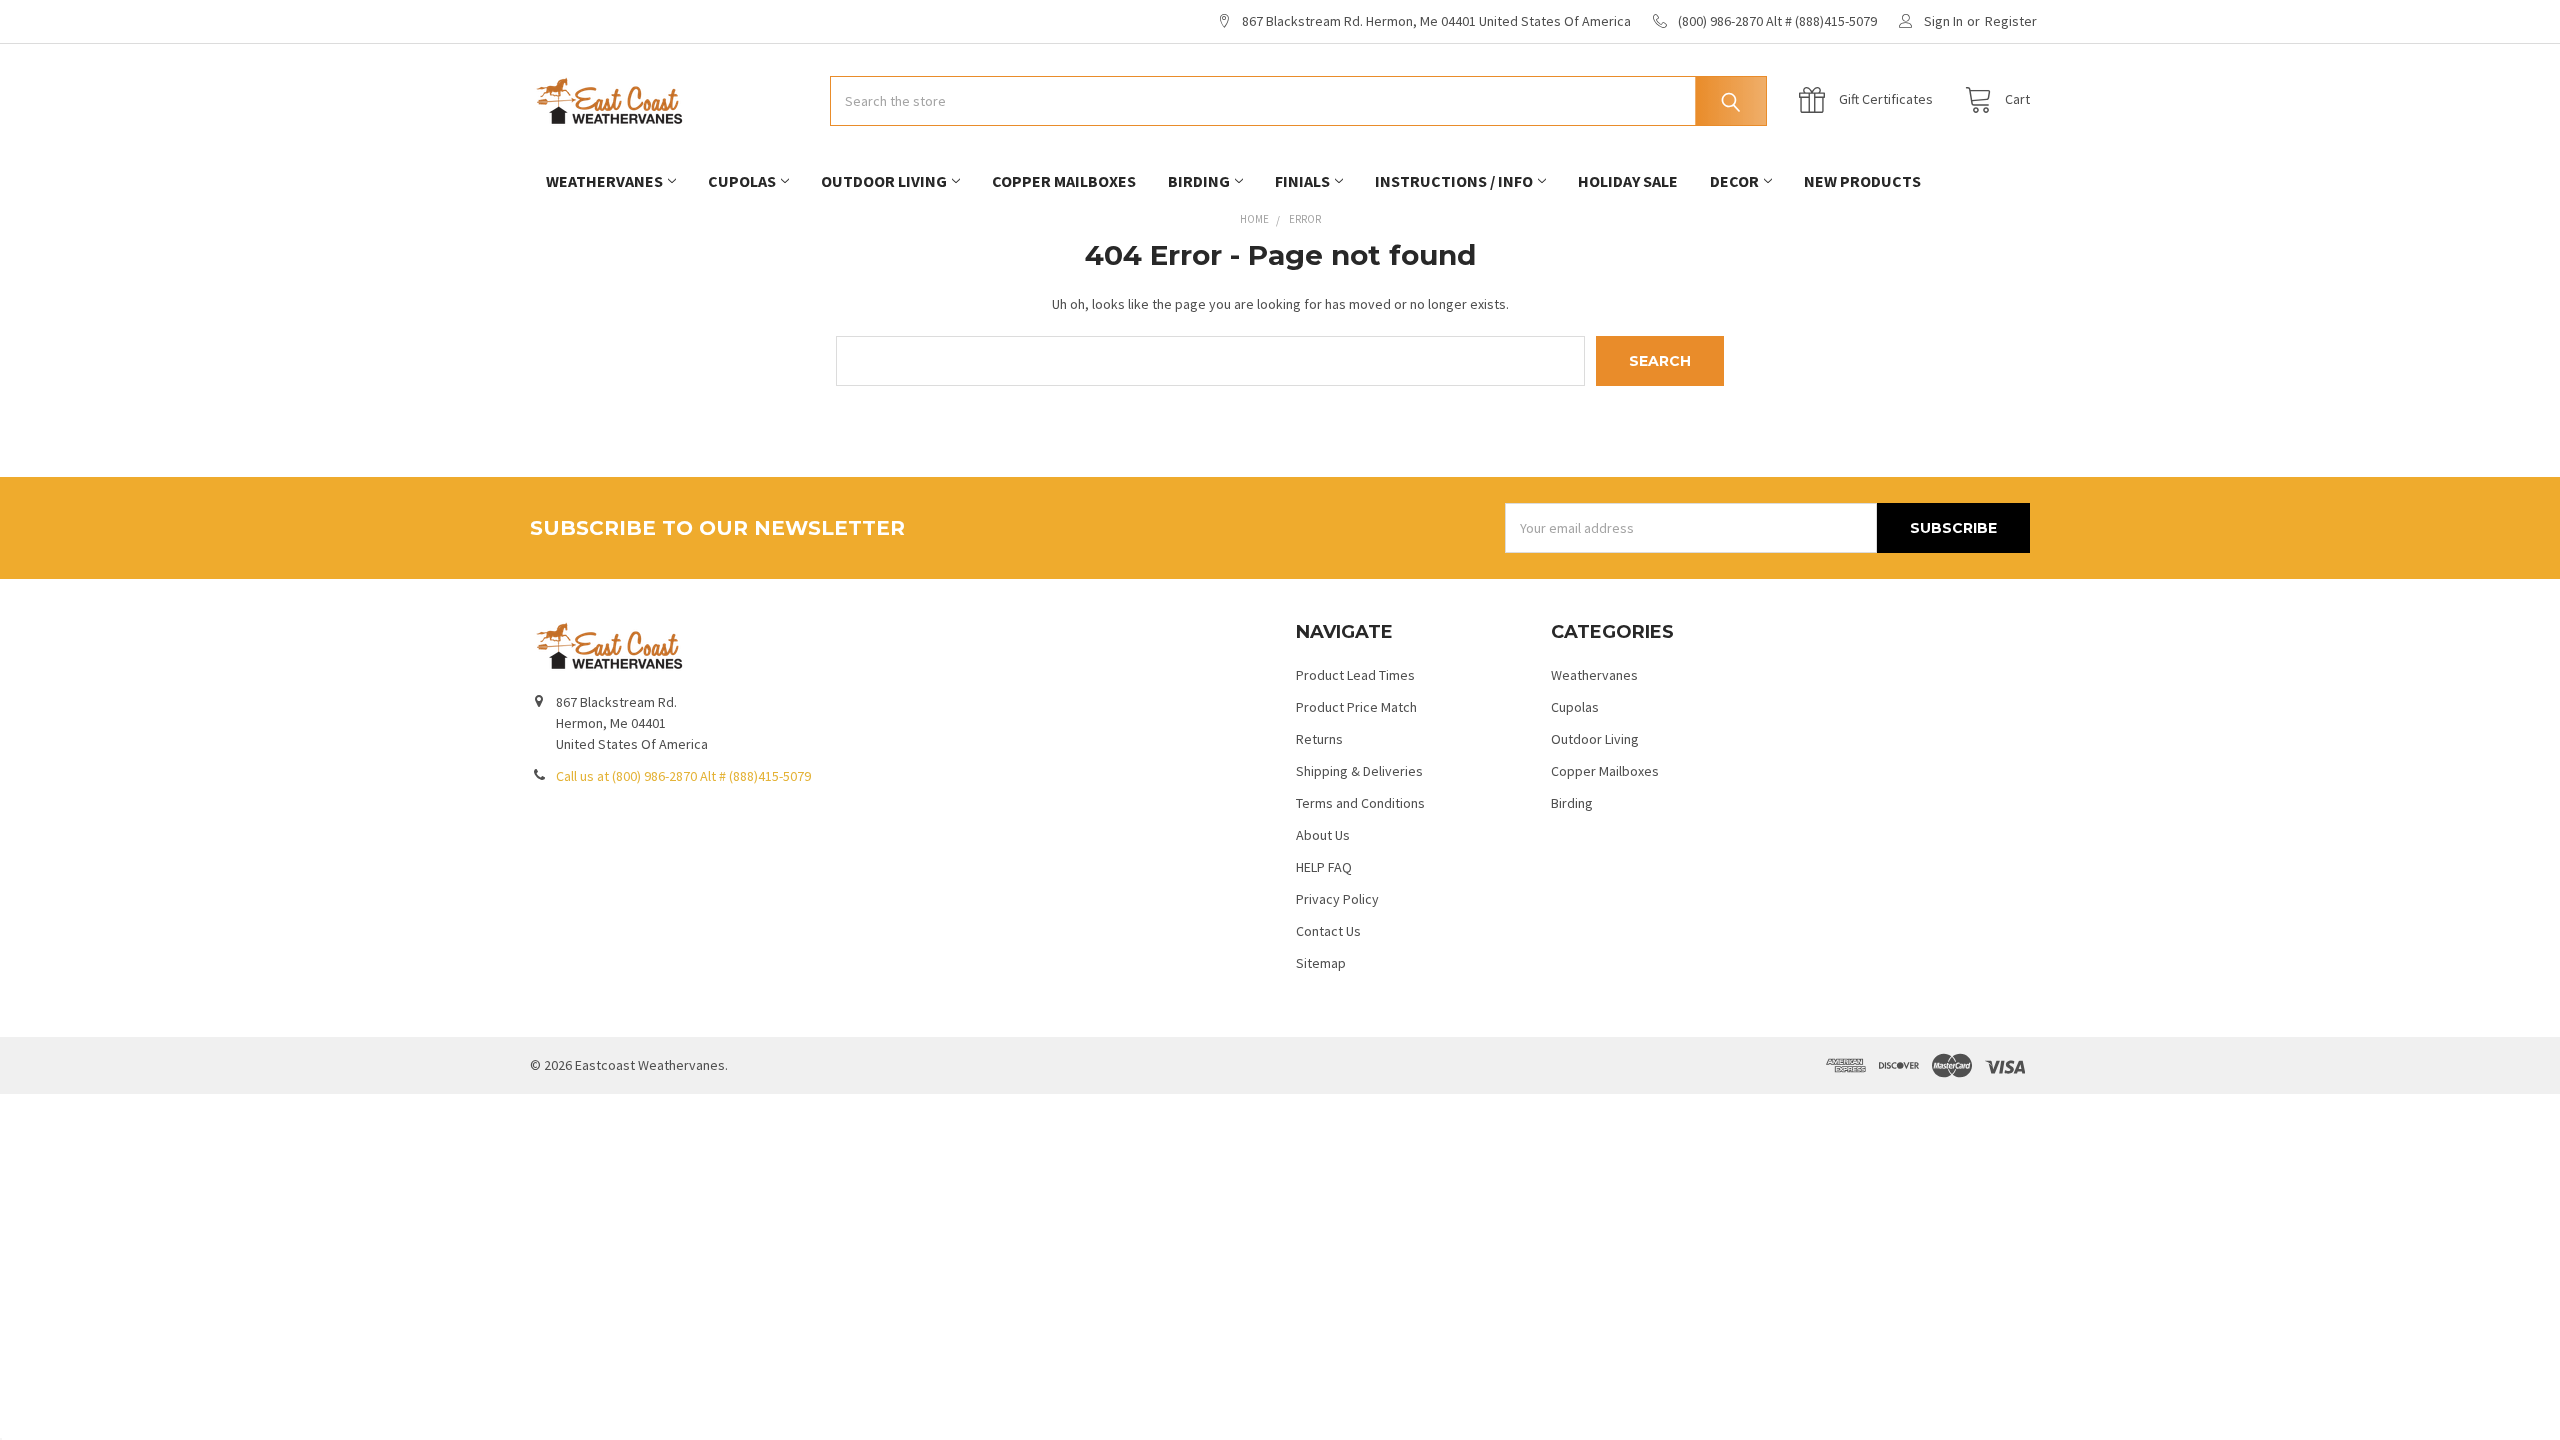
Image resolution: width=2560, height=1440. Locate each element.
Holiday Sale (1628, 181)
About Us (1323, 835)
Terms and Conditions (1360, 803)
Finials (1302, 181)
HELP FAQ (1324, 867)
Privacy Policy (1337, 899)
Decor (1734, 181)
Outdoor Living (884, 181)
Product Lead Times (1355, 675)
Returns (1319, 739)
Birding (1199, 181)
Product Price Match (1356, 707)
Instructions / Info (1454, 181)
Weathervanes (604, 181)
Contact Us (1328, 931)
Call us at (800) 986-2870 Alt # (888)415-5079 (683, 776)
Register (2011, 21)
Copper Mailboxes (1064, 181)
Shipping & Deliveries (1359, 771)
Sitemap (1321, 963)
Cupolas (742, 181)
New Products (1862, 181)
